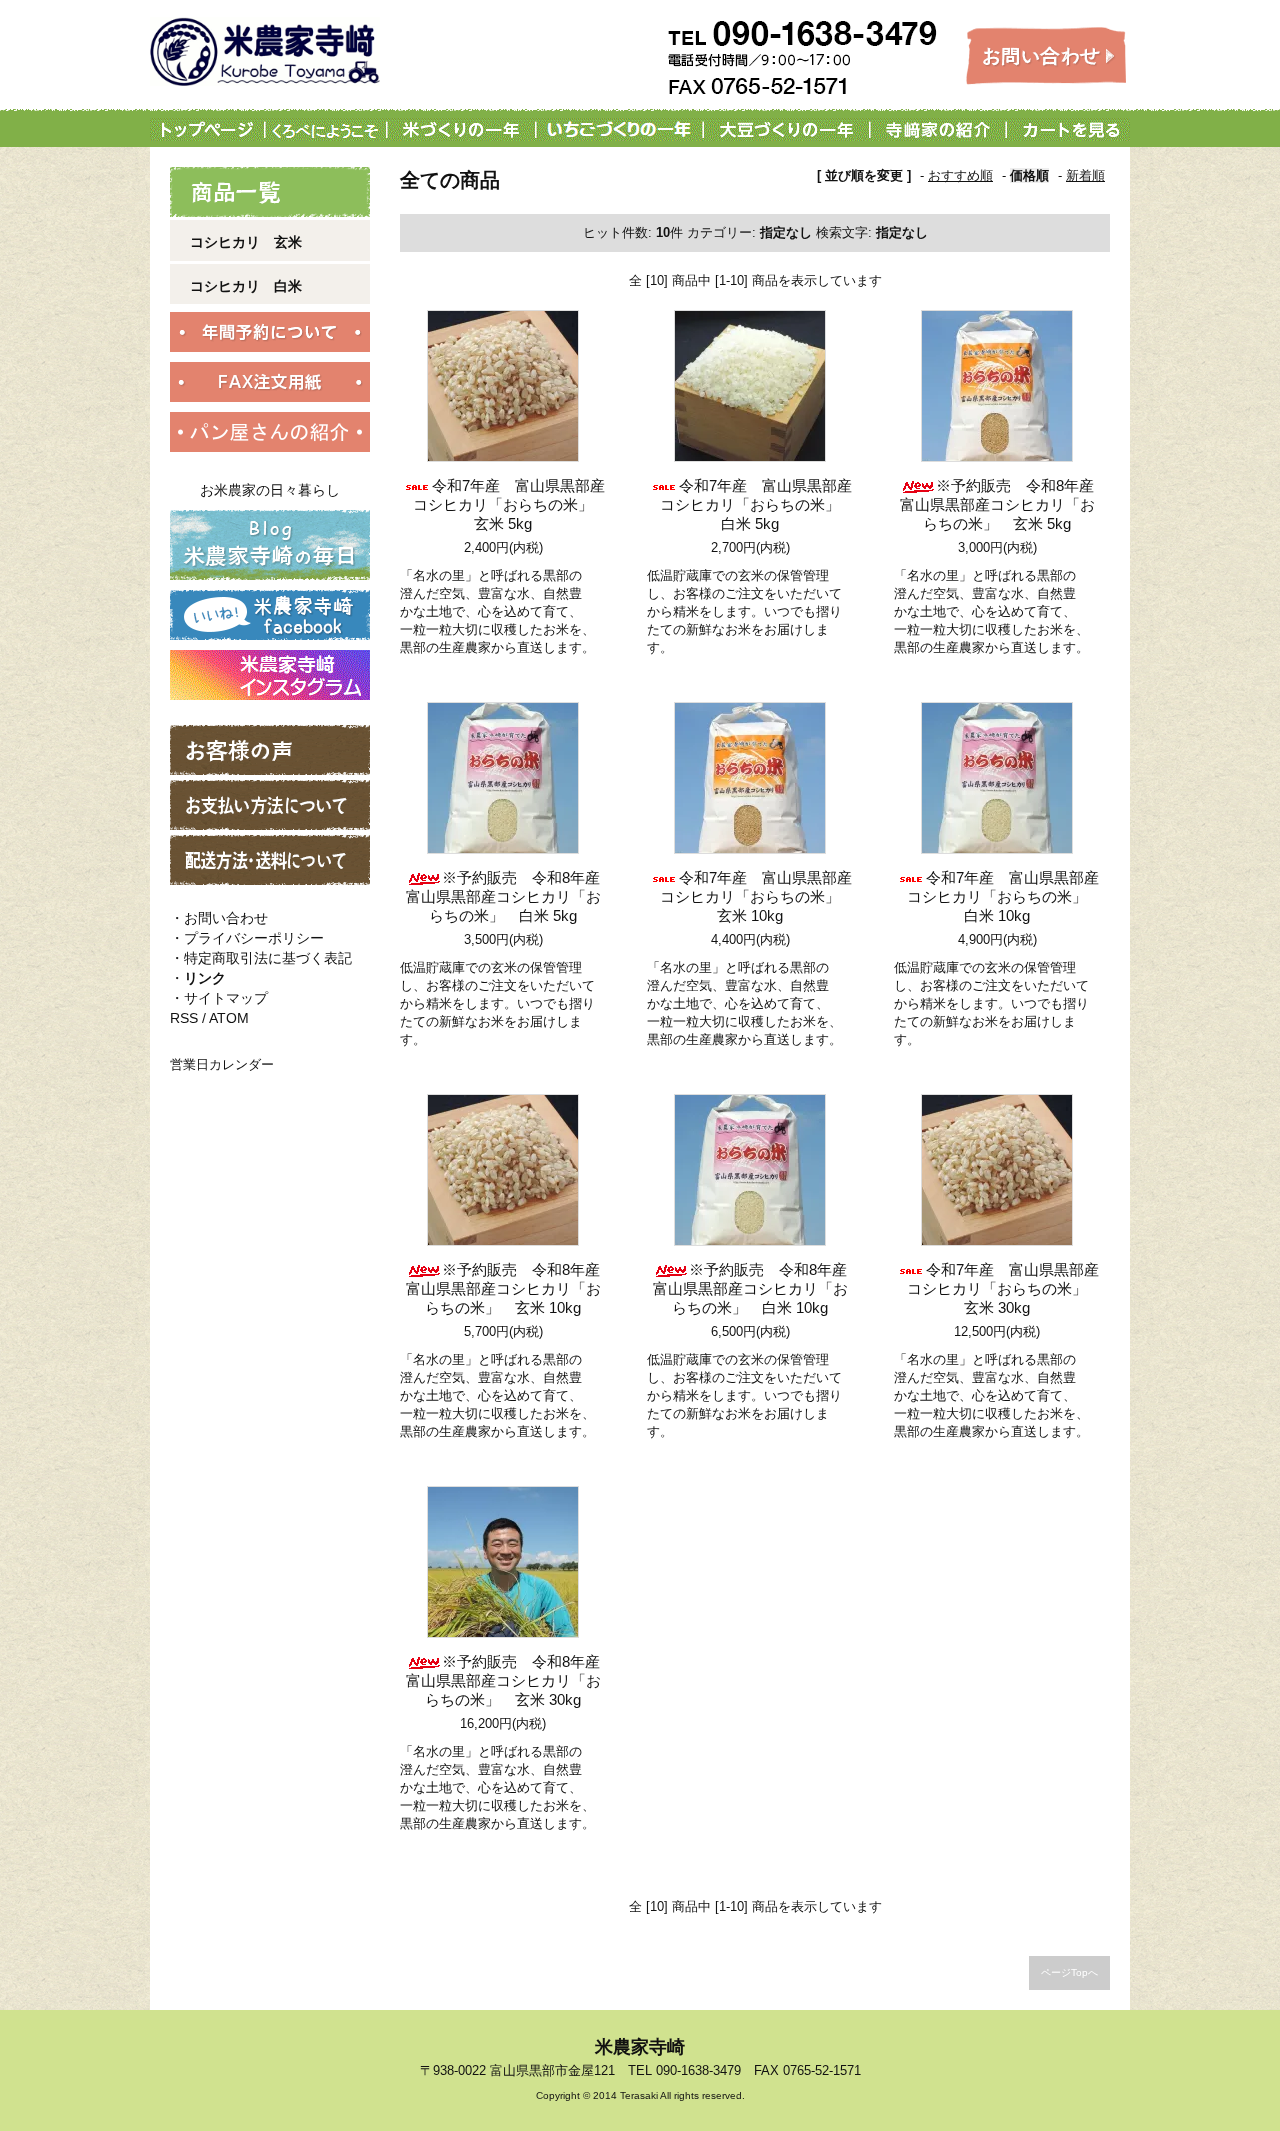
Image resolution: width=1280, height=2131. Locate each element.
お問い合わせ (226, 918)
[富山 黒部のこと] (329, 129)
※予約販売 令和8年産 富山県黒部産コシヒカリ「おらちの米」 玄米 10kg (510, 1288)
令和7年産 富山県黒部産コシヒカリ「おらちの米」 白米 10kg (1004, 896)
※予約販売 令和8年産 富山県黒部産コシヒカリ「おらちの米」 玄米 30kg (510, 1680)
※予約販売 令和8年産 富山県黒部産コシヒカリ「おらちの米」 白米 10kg (757, 1288)
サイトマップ (226, 998)
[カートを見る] (1067, 129)
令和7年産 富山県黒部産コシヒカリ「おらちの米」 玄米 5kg (510, 504)
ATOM (229, 1018)
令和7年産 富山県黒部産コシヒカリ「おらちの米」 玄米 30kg (1004, 1288)
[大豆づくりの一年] (786, 129)
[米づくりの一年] (461, 129)
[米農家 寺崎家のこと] (937, 129)
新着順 (1085, 175)
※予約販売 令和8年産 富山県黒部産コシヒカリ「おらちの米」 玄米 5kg (1004, 504)
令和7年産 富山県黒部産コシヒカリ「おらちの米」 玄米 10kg (757, 896)
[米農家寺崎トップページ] (210, 129)
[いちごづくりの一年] (619, 129)
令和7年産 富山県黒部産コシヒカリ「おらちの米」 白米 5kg (757, 504)
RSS (184, 1018)
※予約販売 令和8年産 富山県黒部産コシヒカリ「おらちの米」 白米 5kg (510, 896)
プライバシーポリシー (254, 938)
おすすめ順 (960, 175)
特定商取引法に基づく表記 (268, 958)
